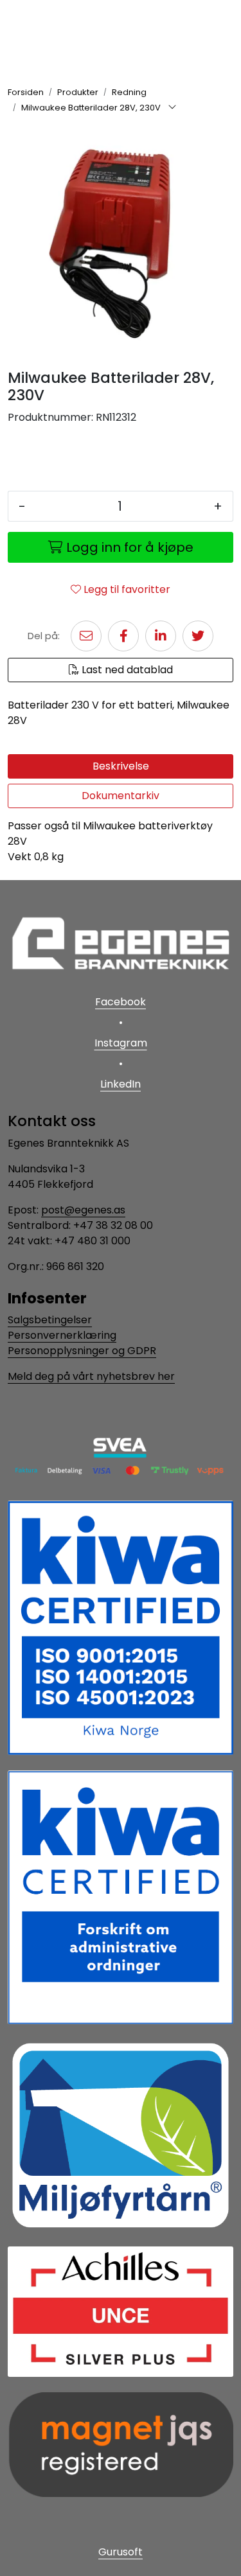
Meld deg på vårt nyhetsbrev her (91, 1376)
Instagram (121, 1043)
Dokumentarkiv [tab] (121, 796)
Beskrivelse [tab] (121, 766)
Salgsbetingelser (50, 1320)
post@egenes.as (83, 1210)
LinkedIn (121, 1084)
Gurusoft (121, 2552)
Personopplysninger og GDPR (82, 1351)
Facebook (121, 1002)
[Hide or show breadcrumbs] (172, 108)
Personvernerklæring (62, 1335)
